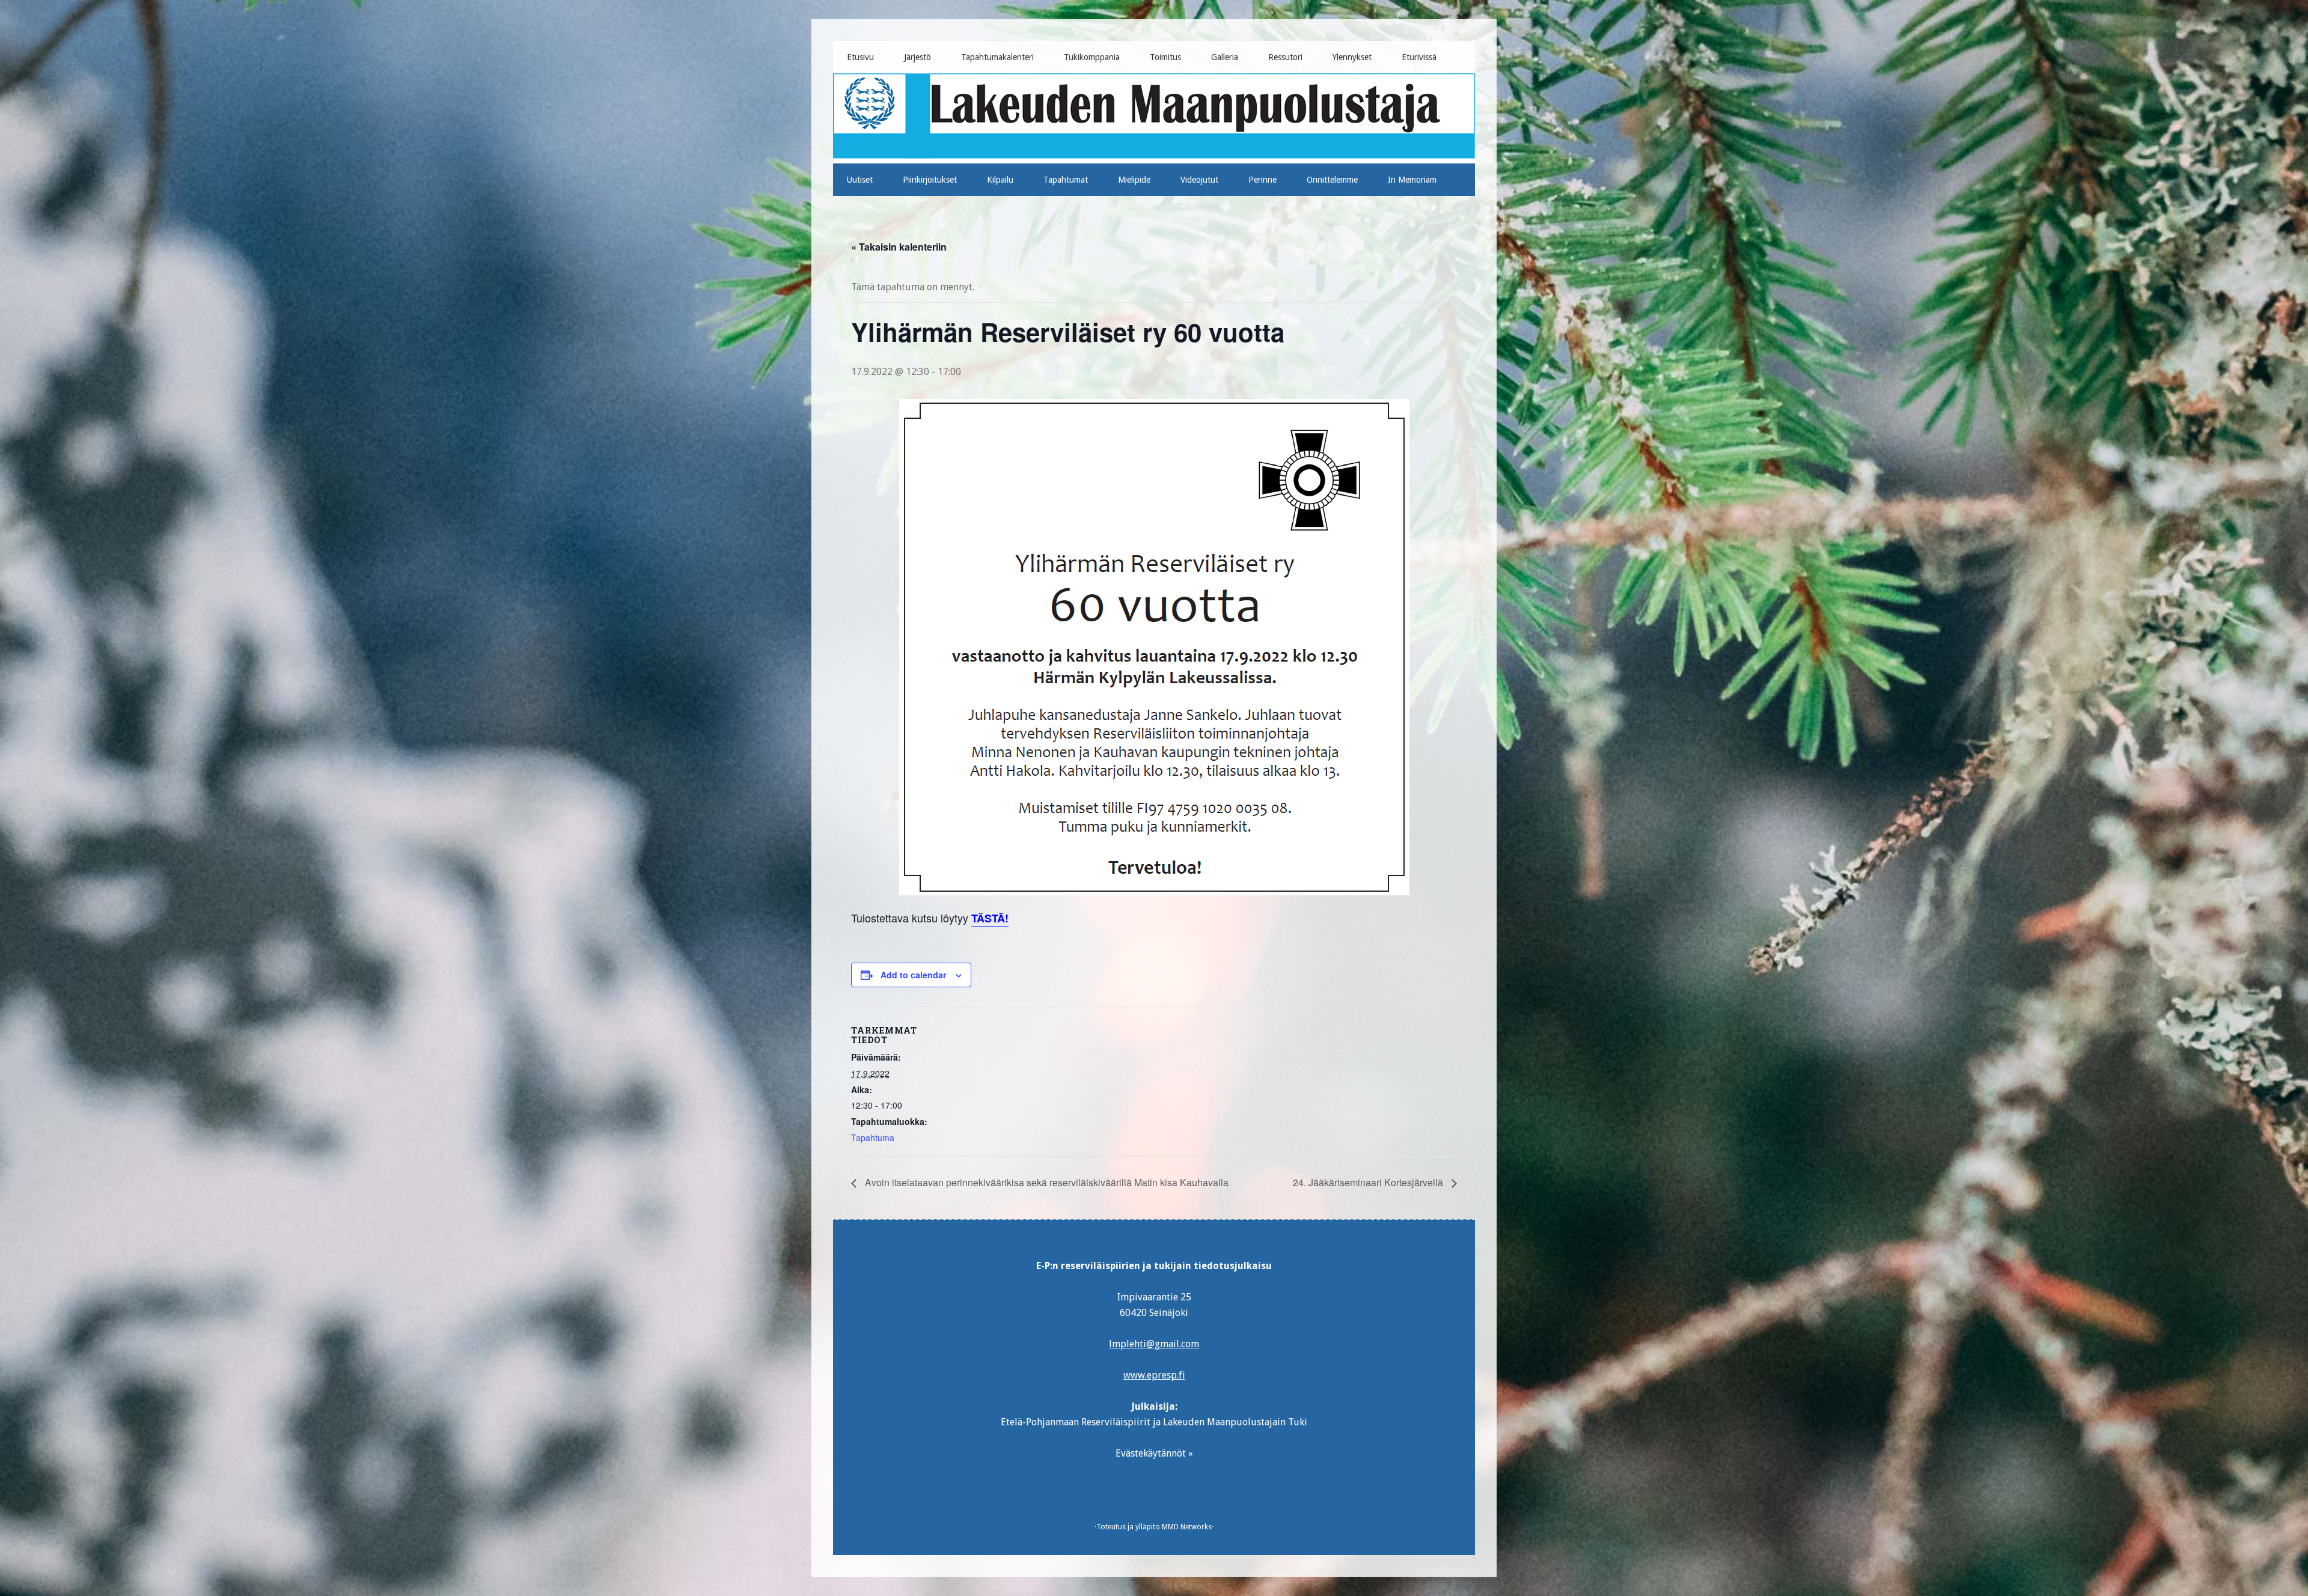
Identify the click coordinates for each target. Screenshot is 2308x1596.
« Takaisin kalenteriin (899, 247)
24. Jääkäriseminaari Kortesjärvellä (1369, 1182)
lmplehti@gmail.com (1154, 1344)
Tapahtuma (873, 1138)
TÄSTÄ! (990, 918)
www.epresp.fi (1154, 1375)
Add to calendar (913, 975)
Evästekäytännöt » (1154, 1453)
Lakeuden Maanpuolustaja (1154, 114)
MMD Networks (1187, 1527)
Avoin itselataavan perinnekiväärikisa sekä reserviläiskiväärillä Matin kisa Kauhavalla (1046, 1182)
